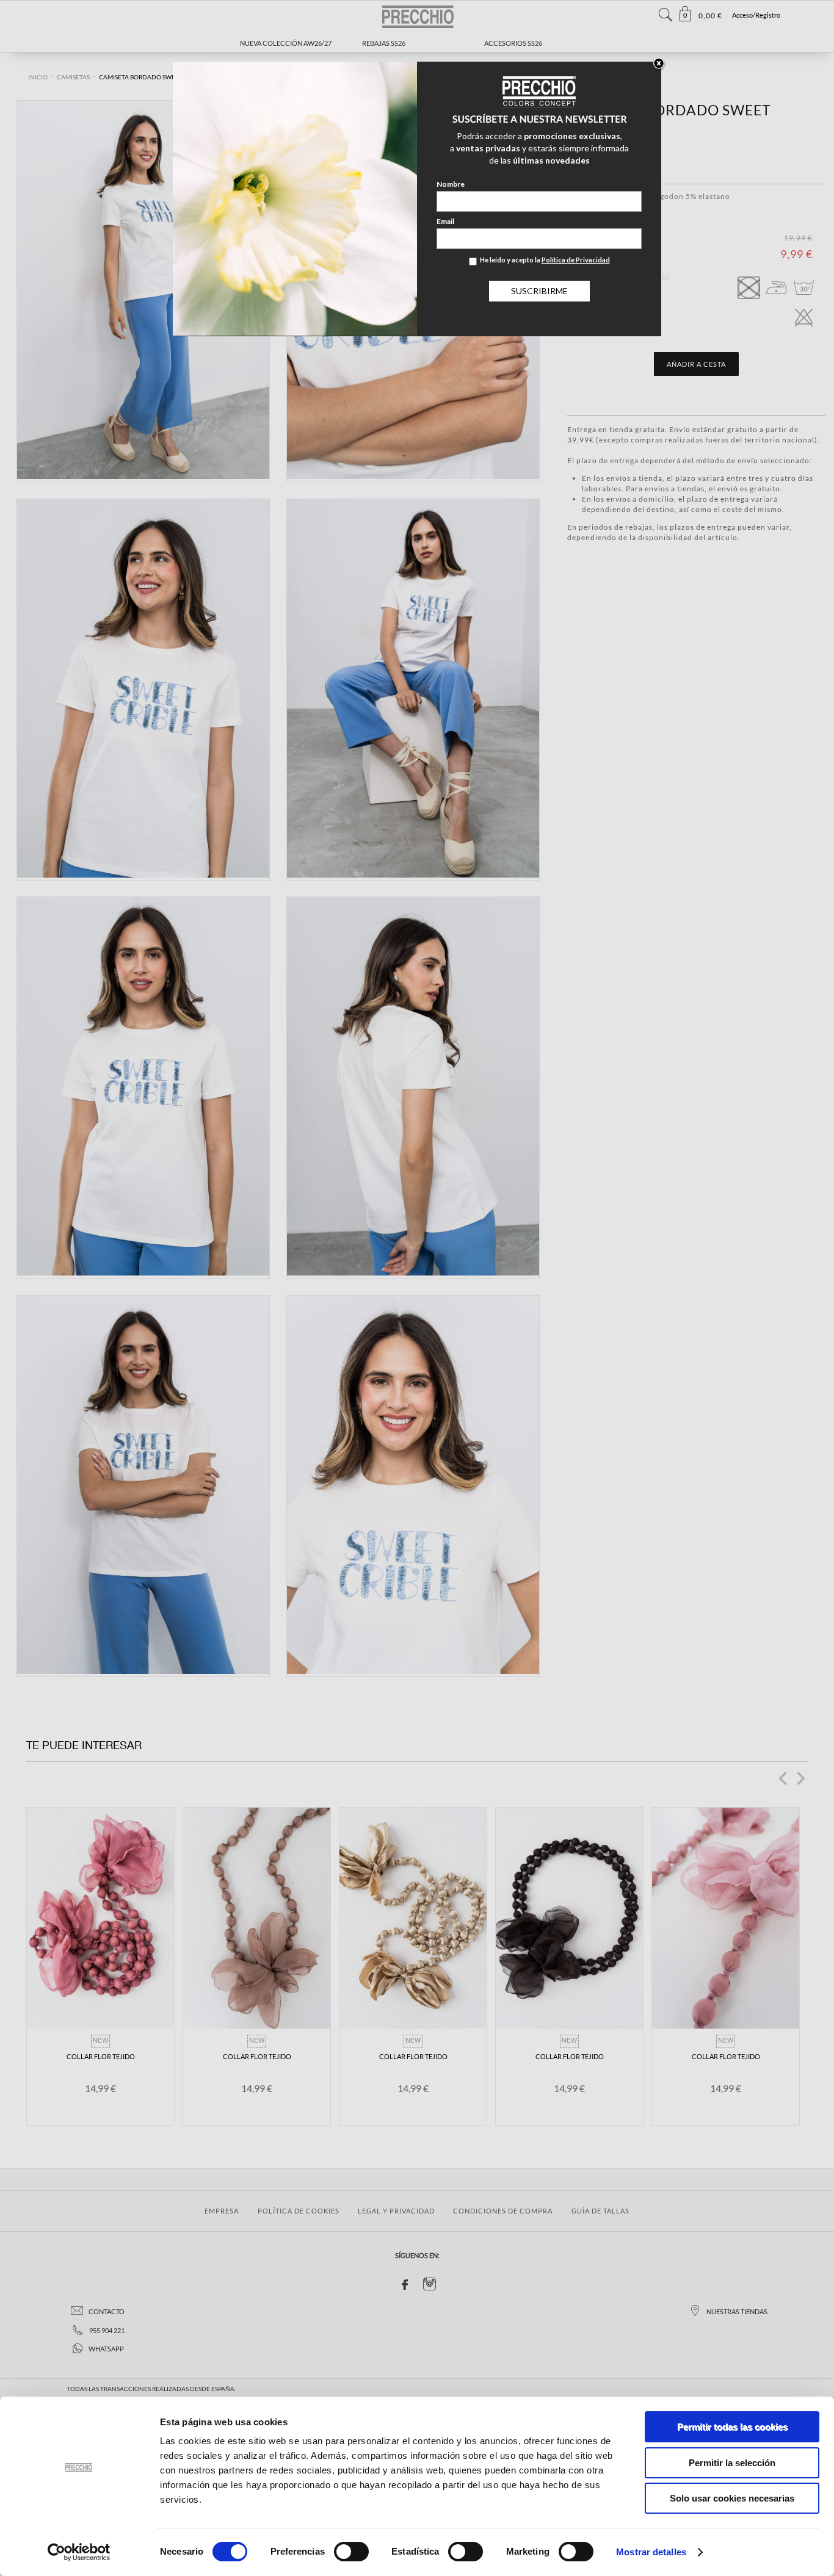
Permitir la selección (732, 2463)
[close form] (659, 64)
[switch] (351, 2552)
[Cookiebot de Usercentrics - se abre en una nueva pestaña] (79, 2552)
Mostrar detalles (651, 2552)
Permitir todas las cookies (732, 2427)
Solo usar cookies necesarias (732, 2498)
